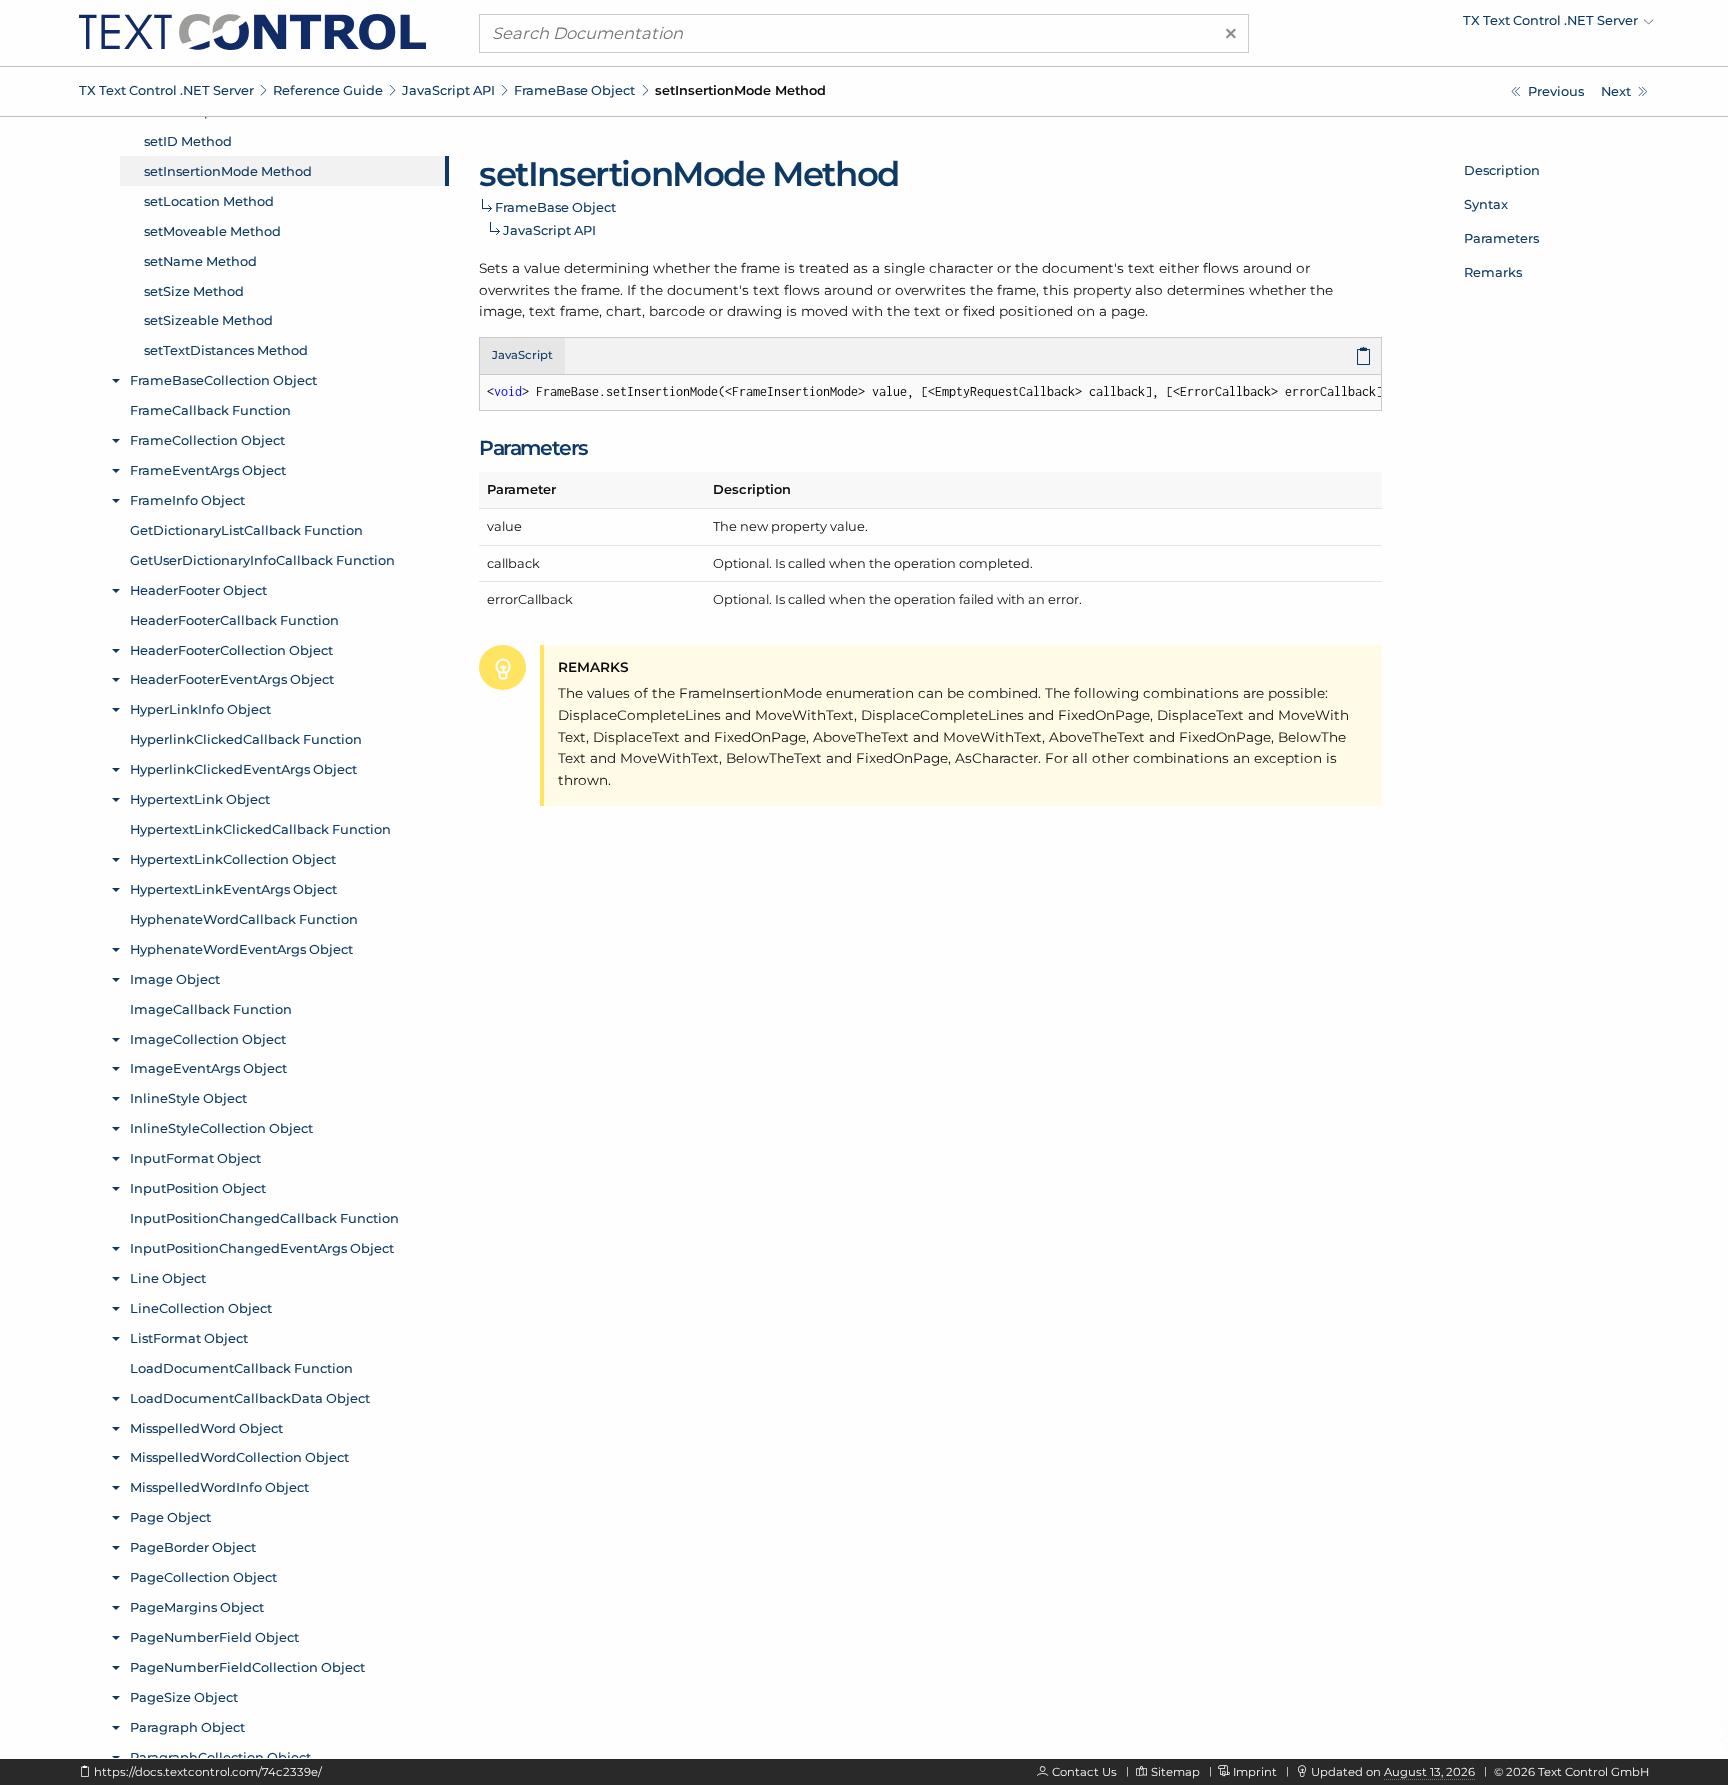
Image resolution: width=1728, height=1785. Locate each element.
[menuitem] (1479, 25)
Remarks (1493, 272)
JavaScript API (448, 90)
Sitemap (1175, 1772)
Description (1502, 170)
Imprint (1255, 1772)
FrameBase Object (574, 90)
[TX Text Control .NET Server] (252, 31)
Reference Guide (328, 90)
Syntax (1486, 204)
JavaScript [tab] (522, 355)
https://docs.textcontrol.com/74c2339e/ (208, 1772)
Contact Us (1084, 1772)
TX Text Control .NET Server (166, 90)
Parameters (1501, 238)
